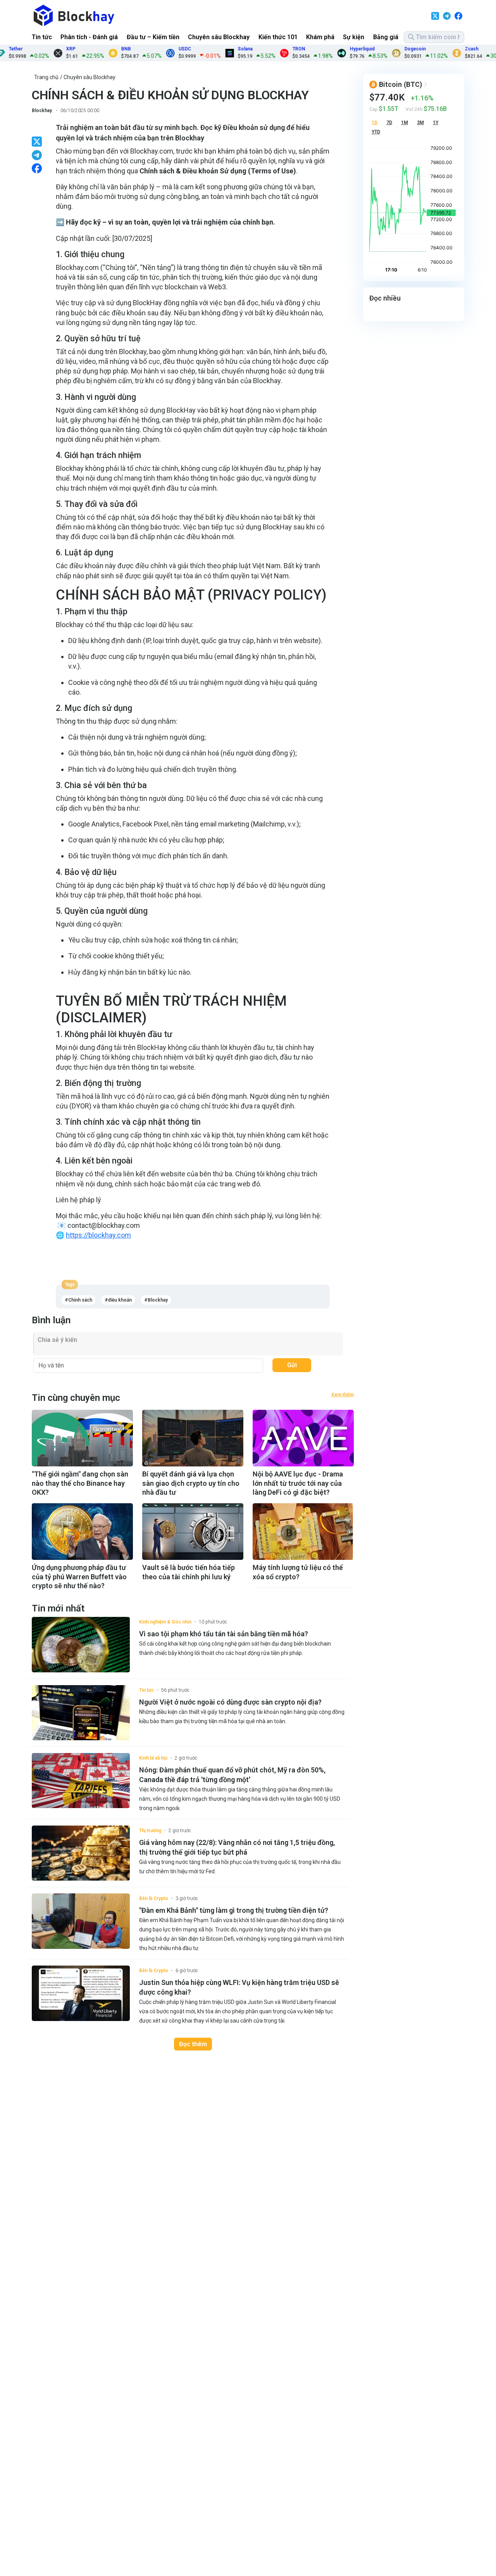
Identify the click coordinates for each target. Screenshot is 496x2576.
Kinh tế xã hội (153, 1758)
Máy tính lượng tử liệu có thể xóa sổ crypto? (298, 1572)
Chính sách (80, 1300)
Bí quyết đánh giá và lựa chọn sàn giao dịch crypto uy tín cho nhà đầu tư (191, 1483)
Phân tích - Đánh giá (89, 37)
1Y (436, 123)
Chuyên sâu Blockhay (219, 37)
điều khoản (120, 1300)
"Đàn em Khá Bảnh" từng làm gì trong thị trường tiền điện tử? (234, 1910)
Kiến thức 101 (278, 37)
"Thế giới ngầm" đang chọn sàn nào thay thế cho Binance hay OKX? (80, 1483)
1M (405, 123)
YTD (376, 132)
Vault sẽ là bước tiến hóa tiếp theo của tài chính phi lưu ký (189, 1572)
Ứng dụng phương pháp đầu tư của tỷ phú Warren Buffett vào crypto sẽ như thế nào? (79, 1577)
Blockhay (42, 111)
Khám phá (320, 37)
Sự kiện (354, 37)
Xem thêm (343, 1395)
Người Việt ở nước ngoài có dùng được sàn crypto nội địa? (230, 1702)
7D (389, 123)
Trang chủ (46, 77)
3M (420, 123)
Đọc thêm (193, 2044)
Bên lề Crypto (154, 1898)
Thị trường (150, 1831)
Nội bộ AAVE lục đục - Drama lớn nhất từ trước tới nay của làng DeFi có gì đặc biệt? (298, 1483)
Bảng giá (386, 37)
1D (375, 123)
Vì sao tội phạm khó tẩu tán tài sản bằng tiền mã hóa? (224, 1634)
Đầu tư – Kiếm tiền (153, 37)
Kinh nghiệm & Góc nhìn (165, 1622)
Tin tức (42, 37)
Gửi (292, 1365)
